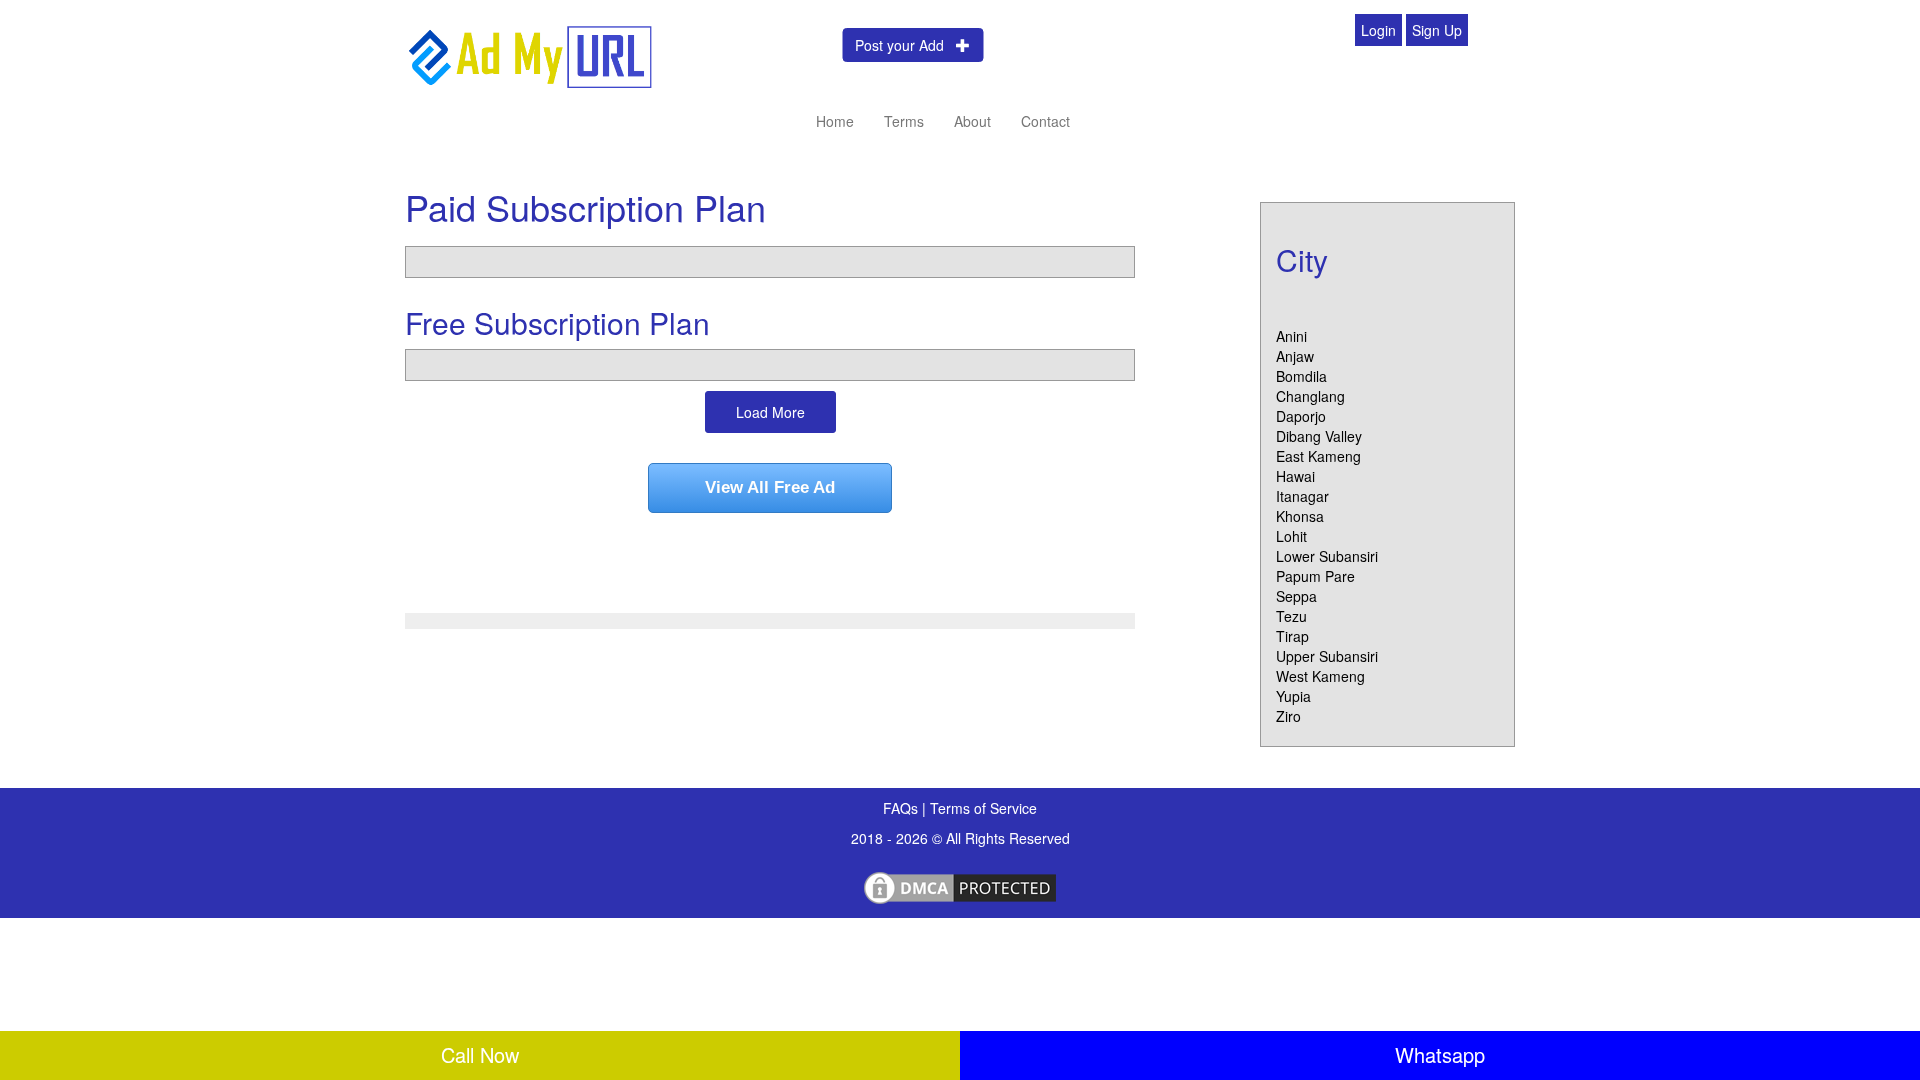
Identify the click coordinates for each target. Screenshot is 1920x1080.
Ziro (1288, 716)
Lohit (1291, 536)
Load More (770, 412)
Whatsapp (1440, 1054)
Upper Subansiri (1327, 656)
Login (1378, 30)
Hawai (1295, 476)
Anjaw (1295, 356)
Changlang (1310, 396)
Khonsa (1300, 516)
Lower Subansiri (1327, 556)
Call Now (480, 1054)
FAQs (902, 808)
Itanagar (1302, 496)
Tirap (1292, 636)
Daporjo (1301, 416)
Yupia (1293, 696)
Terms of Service (983, 808)
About (972, 121)
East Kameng (1318, 456)
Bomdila (1301, 376)
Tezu (1291, 616)
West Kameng (1320, 676)
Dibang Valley (1319, 436)
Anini (1291, 336)
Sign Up (1437, 30)
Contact (1045, 121)
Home (835, 121)
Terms (904, 121)
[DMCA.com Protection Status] (960, 885)
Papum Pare (1315, 576)
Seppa (1296, 596)
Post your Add (905, 45)
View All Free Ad (770, 487)
